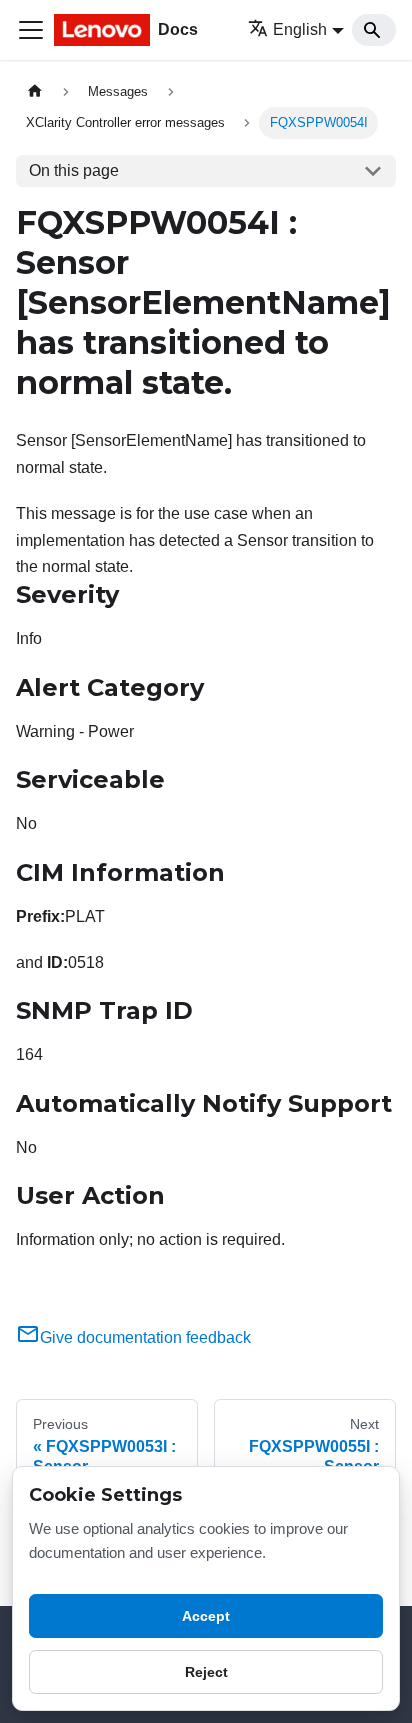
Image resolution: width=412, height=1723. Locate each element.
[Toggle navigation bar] (31, 30)
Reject (206, 1672)
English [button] (300, 29)
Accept (206, 1616)
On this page (74, 170)
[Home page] (35, 91)
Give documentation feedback (145, 1337)
